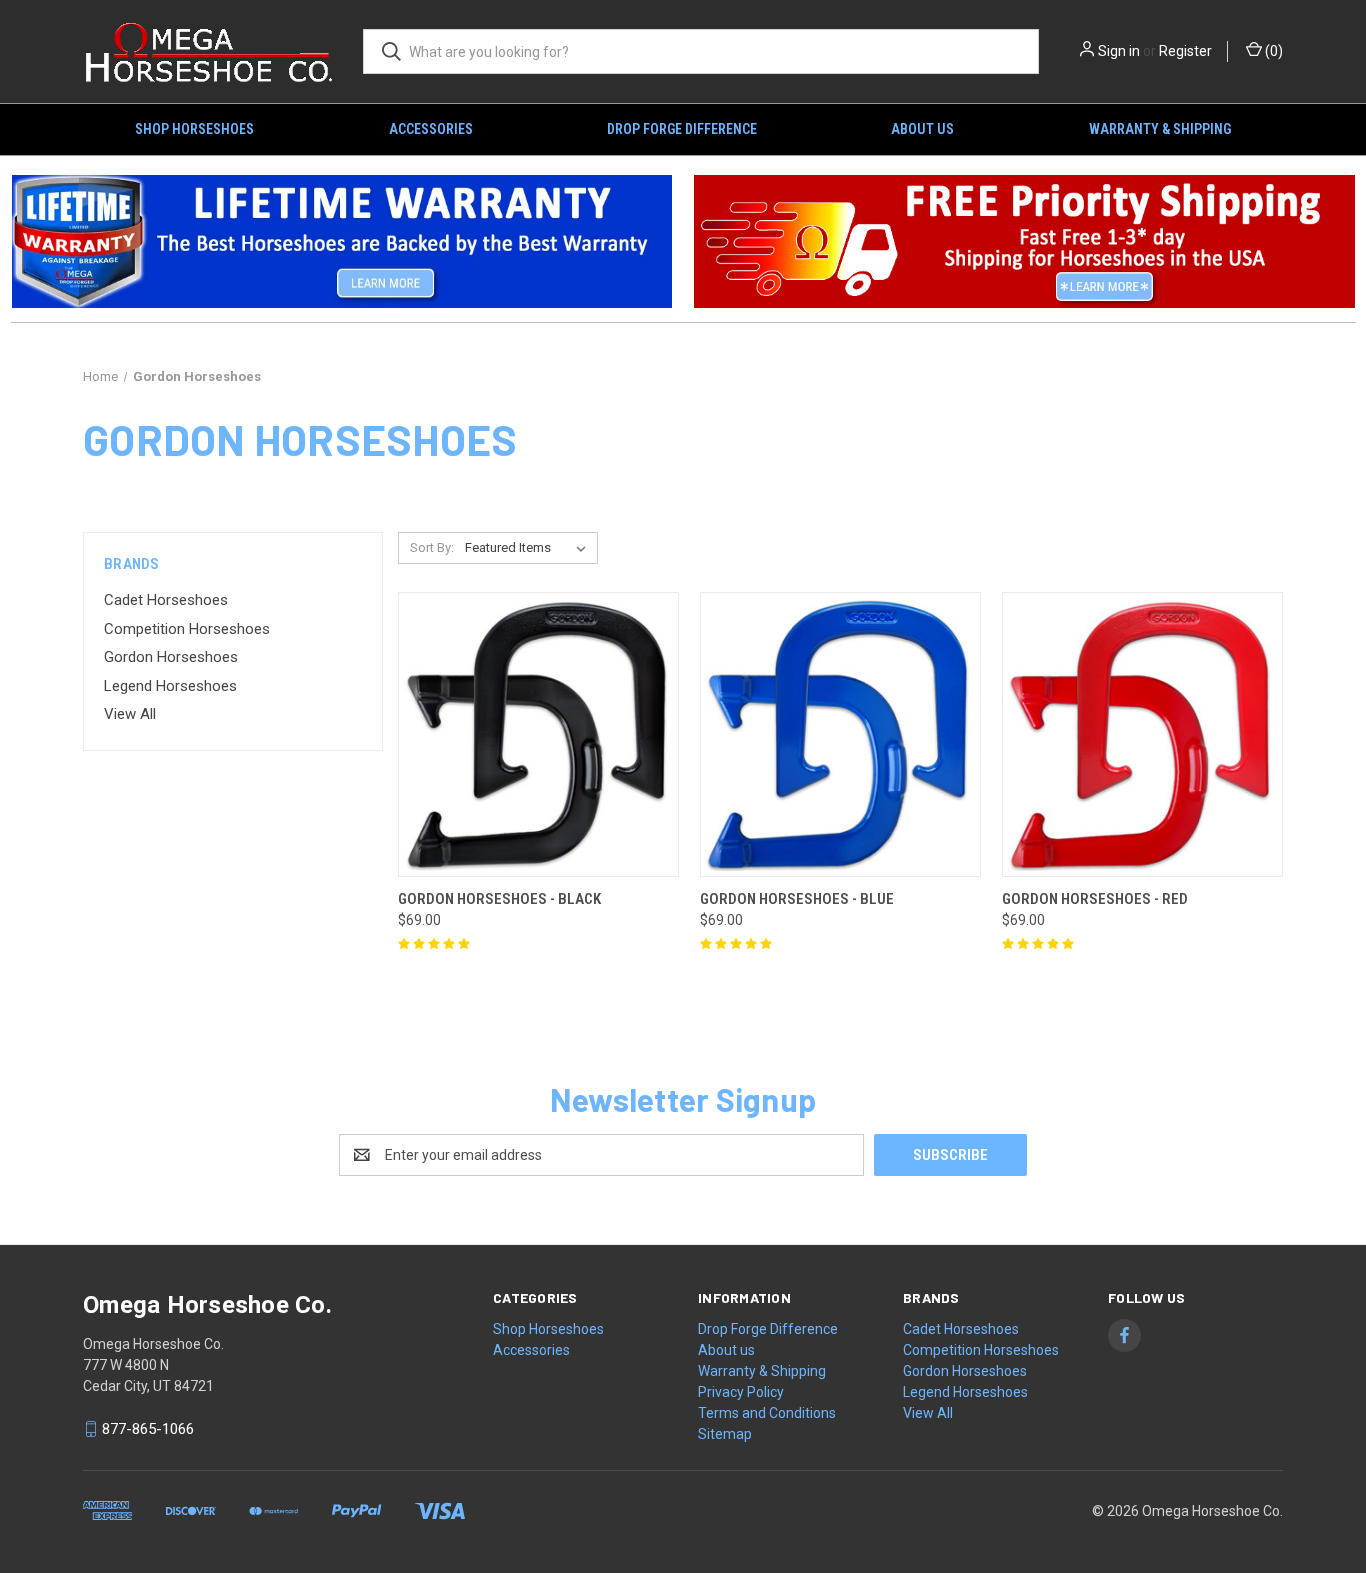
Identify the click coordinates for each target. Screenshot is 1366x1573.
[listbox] (529, 548)
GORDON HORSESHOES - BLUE (797, 899)
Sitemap (725, 1434)
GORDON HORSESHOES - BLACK (499, 899)
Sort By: (432, 547)
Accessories (431, 129)
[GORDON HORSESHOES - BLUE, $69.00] (840, 734)
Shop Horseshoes (194, 129)
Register (1185, 51)
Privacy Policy (741, 1392)
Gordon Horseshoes (171, 657)
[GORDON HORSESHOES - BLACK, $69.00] (538, 734)
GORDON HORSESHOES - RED (1095, 899)
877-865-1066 (148, 1429)
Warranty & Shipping (1160, 129)
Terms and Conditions (767, 1413)
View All (130, 714)
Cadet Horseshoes (166, 600)
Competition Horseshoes (187, 629)
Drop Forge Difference (682, 129)
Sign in (1119, 51)
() (1272, 51)
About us (922, 129)
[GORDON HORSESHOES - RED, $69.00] (1142, 734)
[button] (342, 241)
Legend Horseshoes (170, 686)
